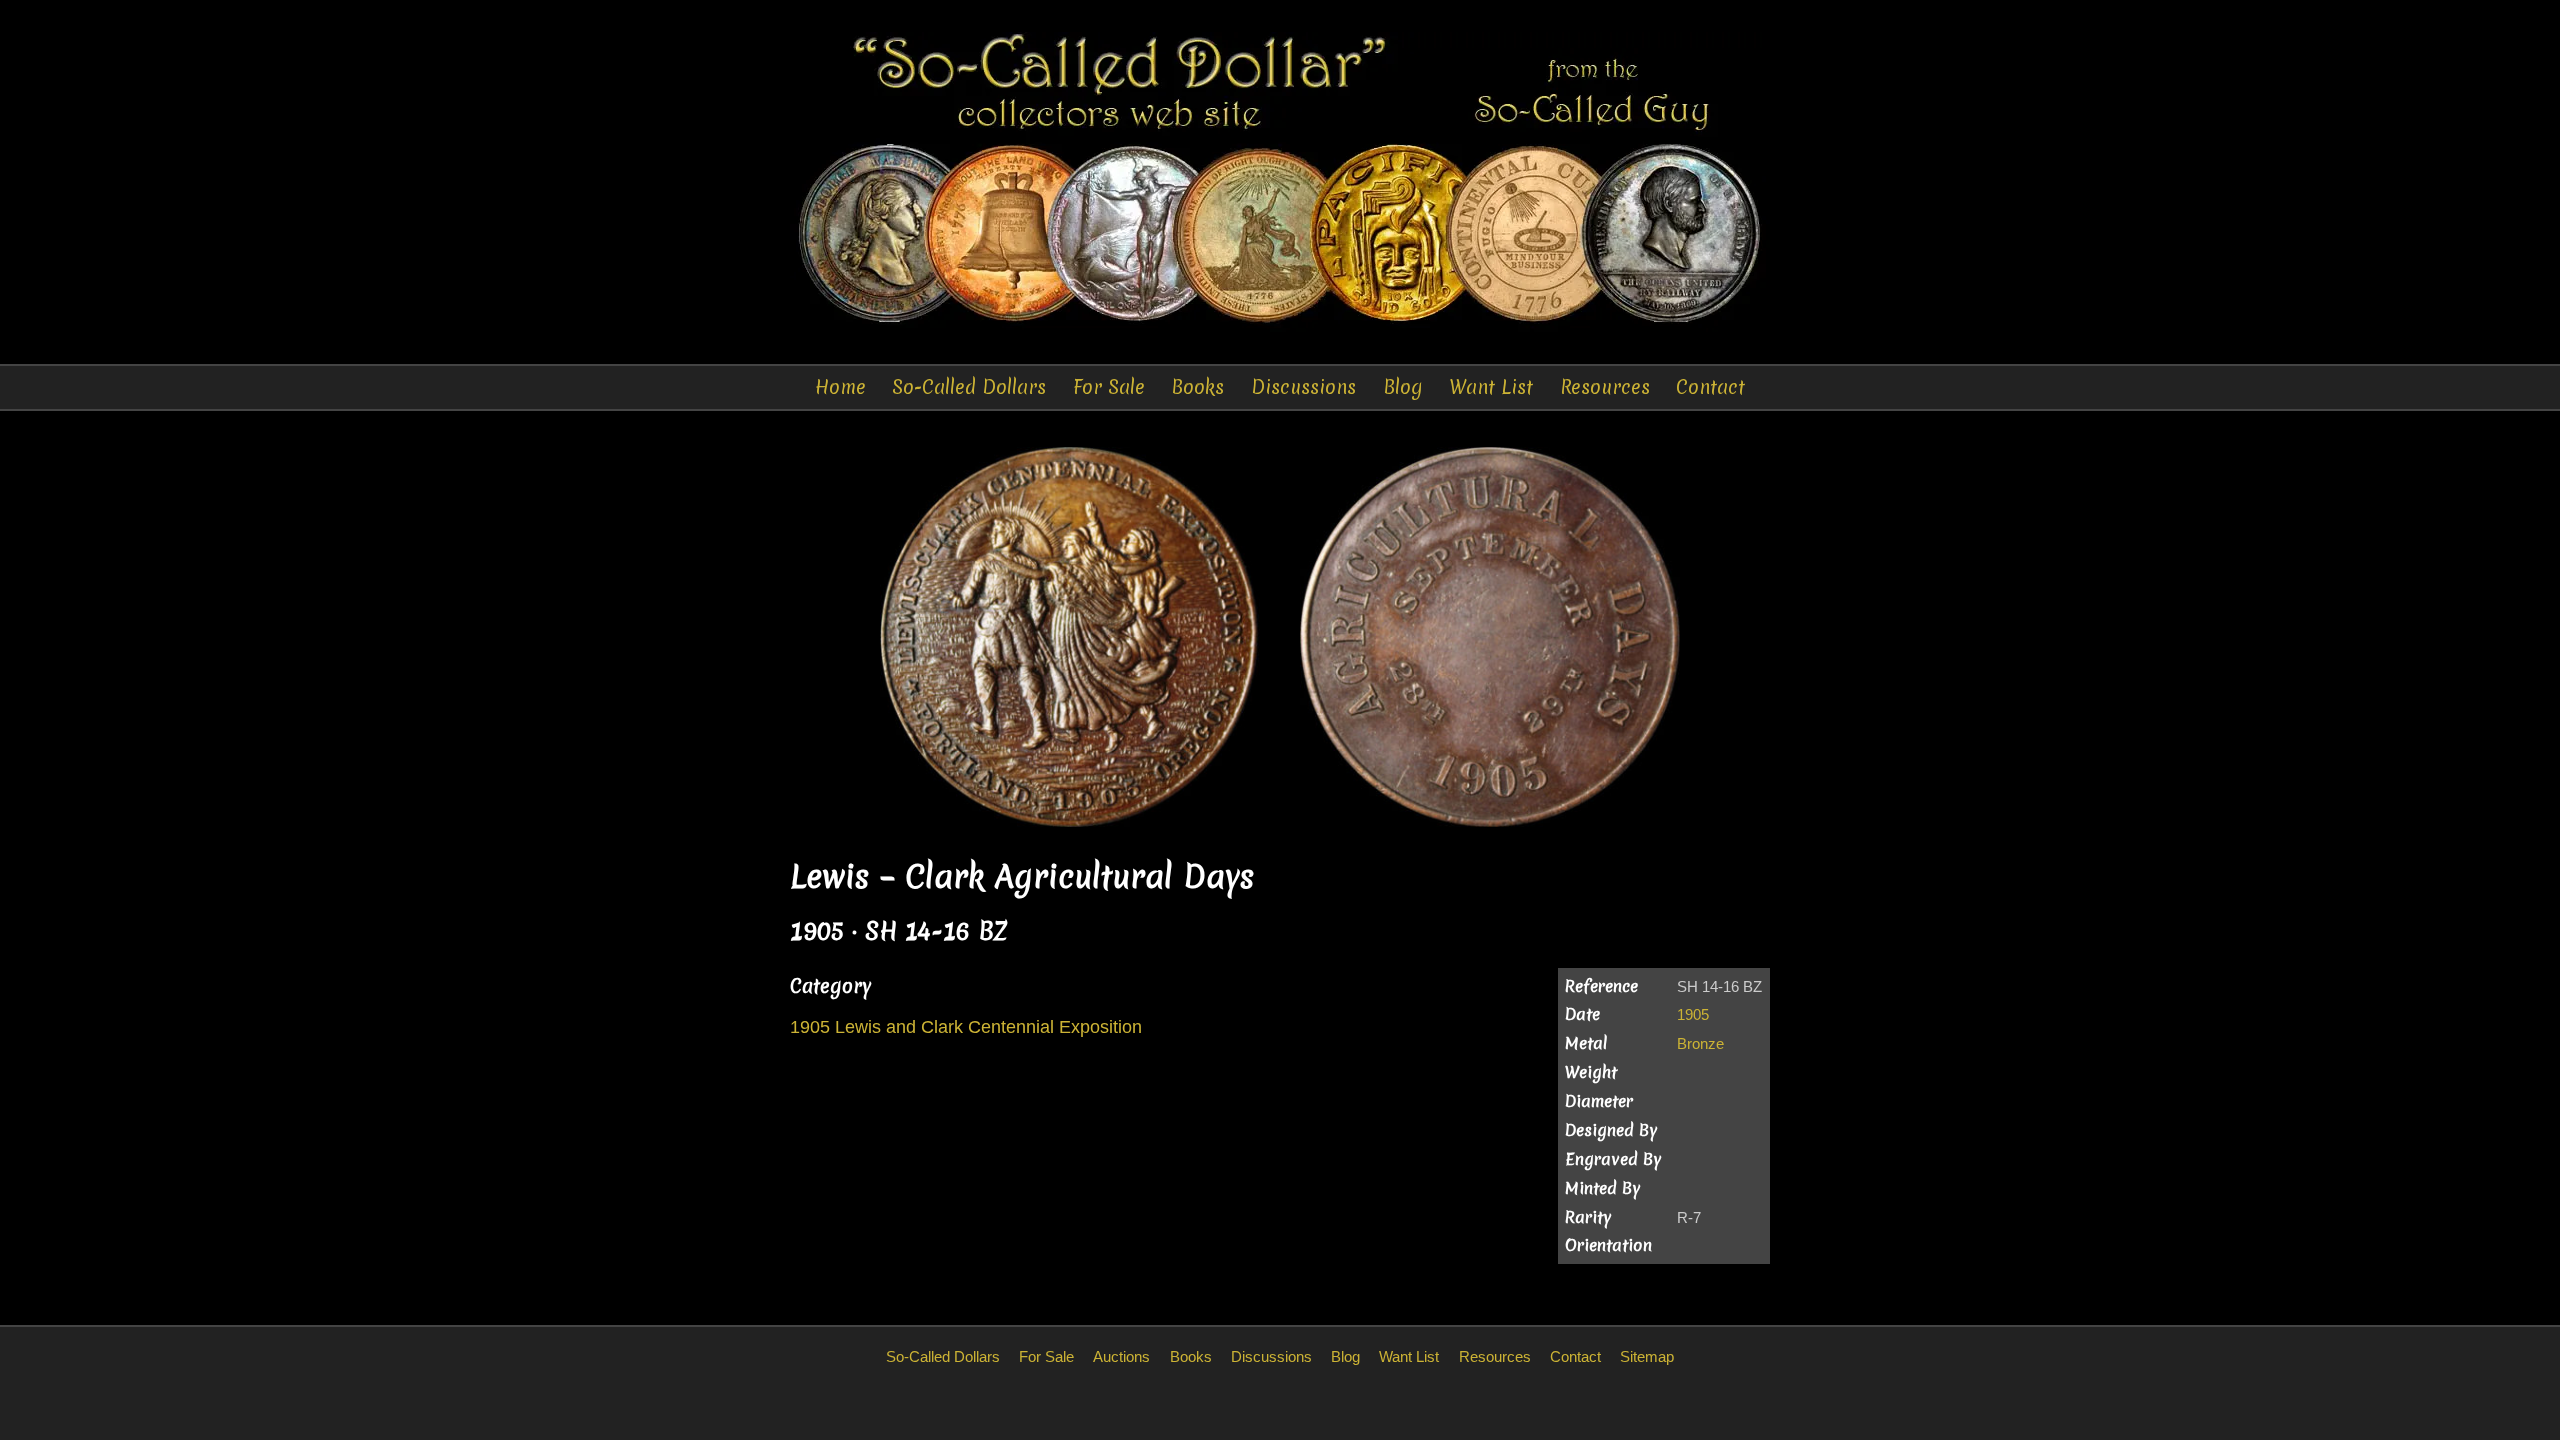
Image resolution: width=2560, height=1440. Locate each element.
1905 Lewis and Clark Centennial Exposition (966, 1027)
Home (840, 387)
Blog (1403, 387)
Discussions (1303, 387)
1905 (1693, 1014)
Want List (1491, 387)
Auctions (1121, 1356)
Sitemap (1647, 1356)
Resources (1605, 387)
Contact (1710, 387)
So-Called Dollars (969, 387)
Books (1197, 387)
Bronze (1700, 1043)
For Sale (1109, 387)
